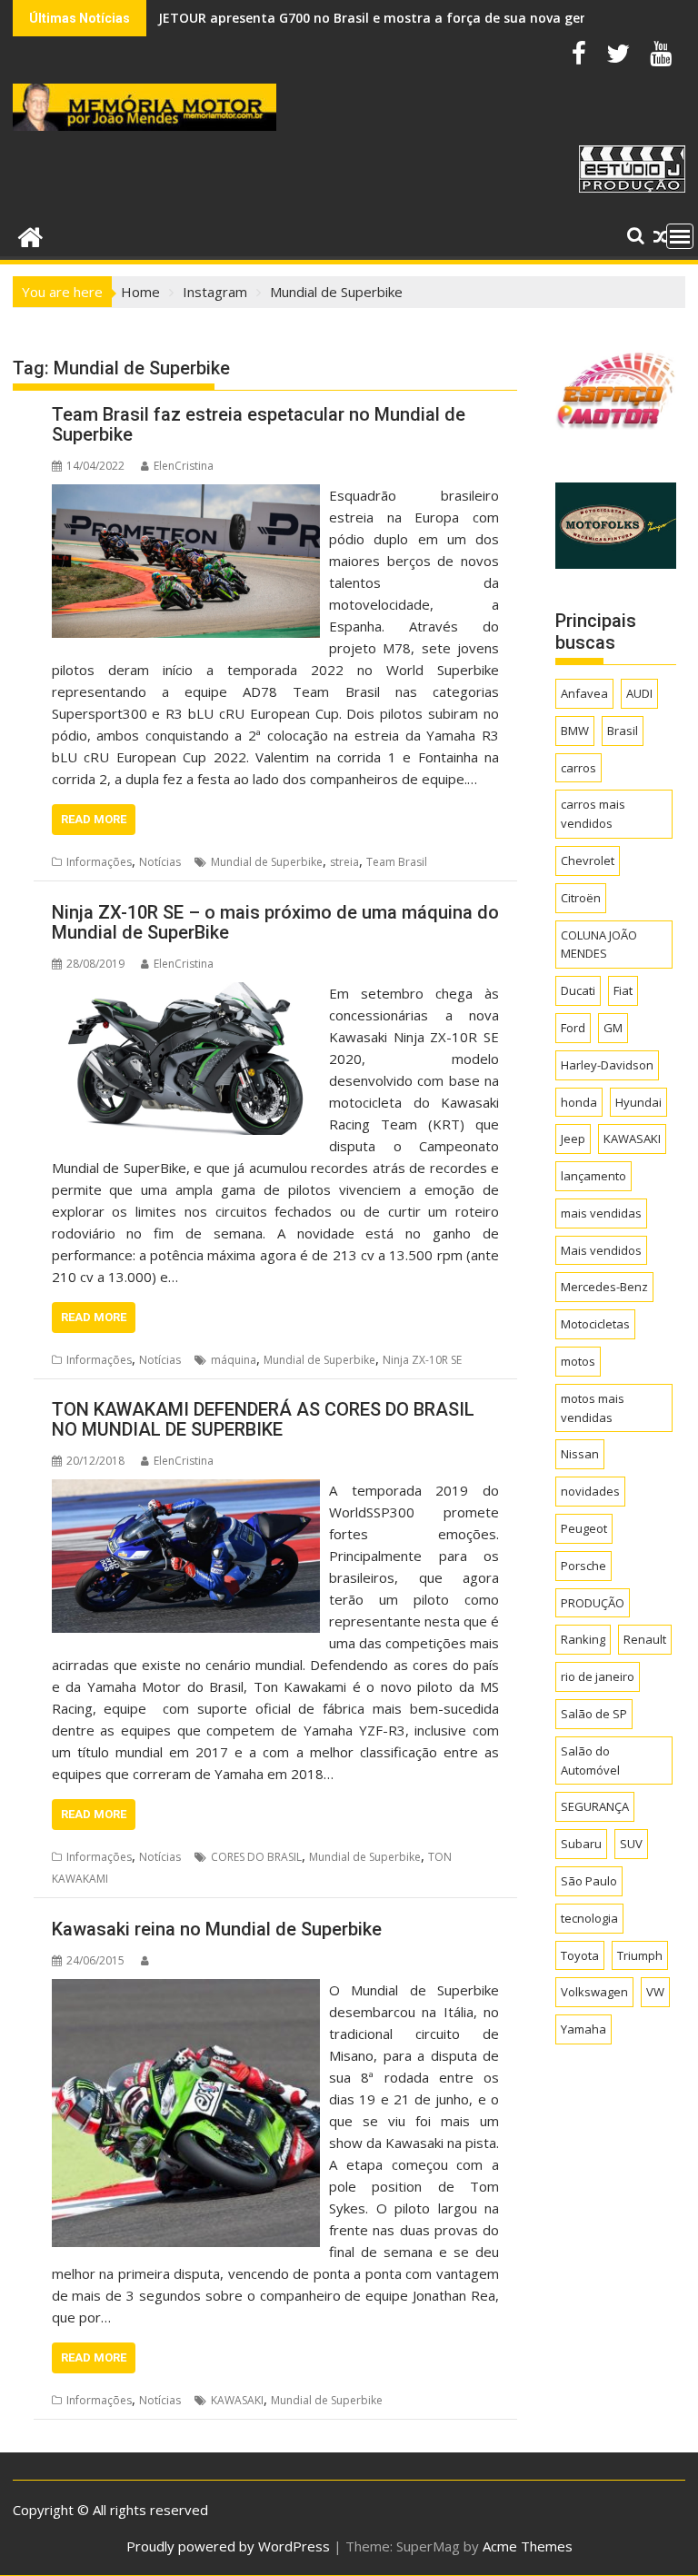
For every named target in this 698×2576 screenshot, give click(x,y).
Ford (573, 1028)
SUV (631, 1844)
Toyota (580, 1955)
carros (578, 768)
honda (579, 1102)
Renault (645, 1639)
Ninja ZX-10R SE (422, 1360)
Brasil (623, 731)
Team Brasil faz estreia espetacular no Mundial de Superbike (259, 424)
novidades (590, 1491)
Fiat (623, 990)
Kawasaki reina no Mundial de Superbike (217, 1929)
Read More (94, 819)
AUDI (639, 693)
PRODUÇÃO (593, 1603)
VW (655, 1992)
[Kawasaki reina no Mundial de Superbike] (186, 1990)
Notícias (160, 862)
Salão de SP (594, 1714)
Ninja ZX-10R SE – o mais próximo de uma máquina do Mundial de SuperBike (275, 922)
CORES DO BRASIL (256, 1857)
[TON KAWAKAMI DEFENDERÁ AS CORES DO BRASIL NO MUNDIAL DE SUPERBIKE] (186, 1490)
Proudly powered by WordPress (228, 2546)
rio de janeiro (598, 1676)
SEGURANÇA (595, 1806)
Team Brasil (397, 862)
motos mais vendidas (593, 1408)
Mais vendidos (601, 1250)
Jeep (573, 1139)
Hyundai (638, 1102)
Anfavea (584, 693)
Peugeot (584, 1528)
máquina (234, 1360)
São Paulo (589, 1881)
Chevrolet (588, 860)
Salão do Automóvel (590, 1760)
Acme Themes (528, 2546)
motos (578, 1361)
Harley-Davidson (607, 1065)
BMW (575, 731)
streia (344, 862)
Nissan (580, 1454)
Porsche (583, 1566)
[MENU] (680, 236)
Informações (99, 862)
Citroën (581, 898)
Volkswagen (594, 1992)
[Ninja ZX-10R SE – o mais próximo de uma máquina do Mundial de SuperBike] (186, 993)
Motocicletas (595, 1324)
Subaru (581, 1844)
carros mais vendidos (593, 814)
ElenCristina (184, 466)
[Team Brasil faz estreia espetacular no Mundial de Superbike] (186, 495)
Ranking (583, 1639)
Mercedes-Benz (604, 1287)
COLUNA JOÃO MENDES (599, 945)
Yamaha (583, 2029)
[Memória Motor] (30, 235)
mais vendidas (601, 1213)
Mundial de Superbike (267, 862)
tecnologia (589, 1918)
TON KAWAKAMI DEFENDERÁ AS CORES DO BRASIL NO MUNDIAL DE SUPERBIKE (263, 1419)
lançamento (593, 1176)
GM (613, 1028)
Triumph (640, 1955)
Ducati (578, 990)
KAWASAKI (237, 2400)
